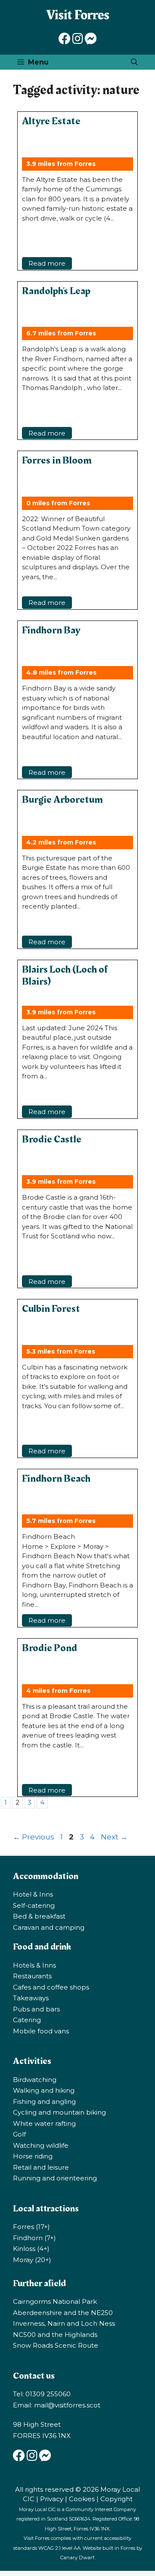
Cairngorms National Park (55, 2301)
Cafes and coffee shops (51, 1987)
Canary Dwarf (77, 2558)
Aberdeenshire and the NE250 (63, 2313)
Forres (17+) (31, 2227)
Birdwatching (35, 2080)
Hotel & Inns (33, 1894)
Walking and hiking (44, 2090)
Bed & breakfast (39, 1916)
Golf (19, 2134)
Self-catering (34, 1905)
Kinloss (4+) (31, 2249)
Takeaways (31, 1998)
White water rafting (44, 2123)
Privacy (52, 2499)
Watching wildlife (41, 2145)
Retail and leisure (41, 2167)
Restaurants (32, 1976)
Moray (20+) (32, 2260)
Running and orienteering (55, 2178)
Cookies (82, 2499)
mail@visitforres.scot (67, 2405)
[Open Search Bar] (134, 62)
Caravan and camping (49, 1927)
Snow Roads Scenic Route (56, 2345)
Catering (27, 2020)
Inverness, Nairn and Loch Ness (64, 2323)
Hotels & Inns (34, 1965)
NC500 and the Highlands (55, 2335)
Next (114, 1837)
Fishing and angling (44, 2102)
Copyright (116, 2499)
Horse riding (33, 2156)
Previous (34, 1837)
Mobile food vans (41, 2031)
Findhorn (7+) (34, 2238)
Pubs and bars (36, 2009)
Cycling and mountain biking (59, 2112)
